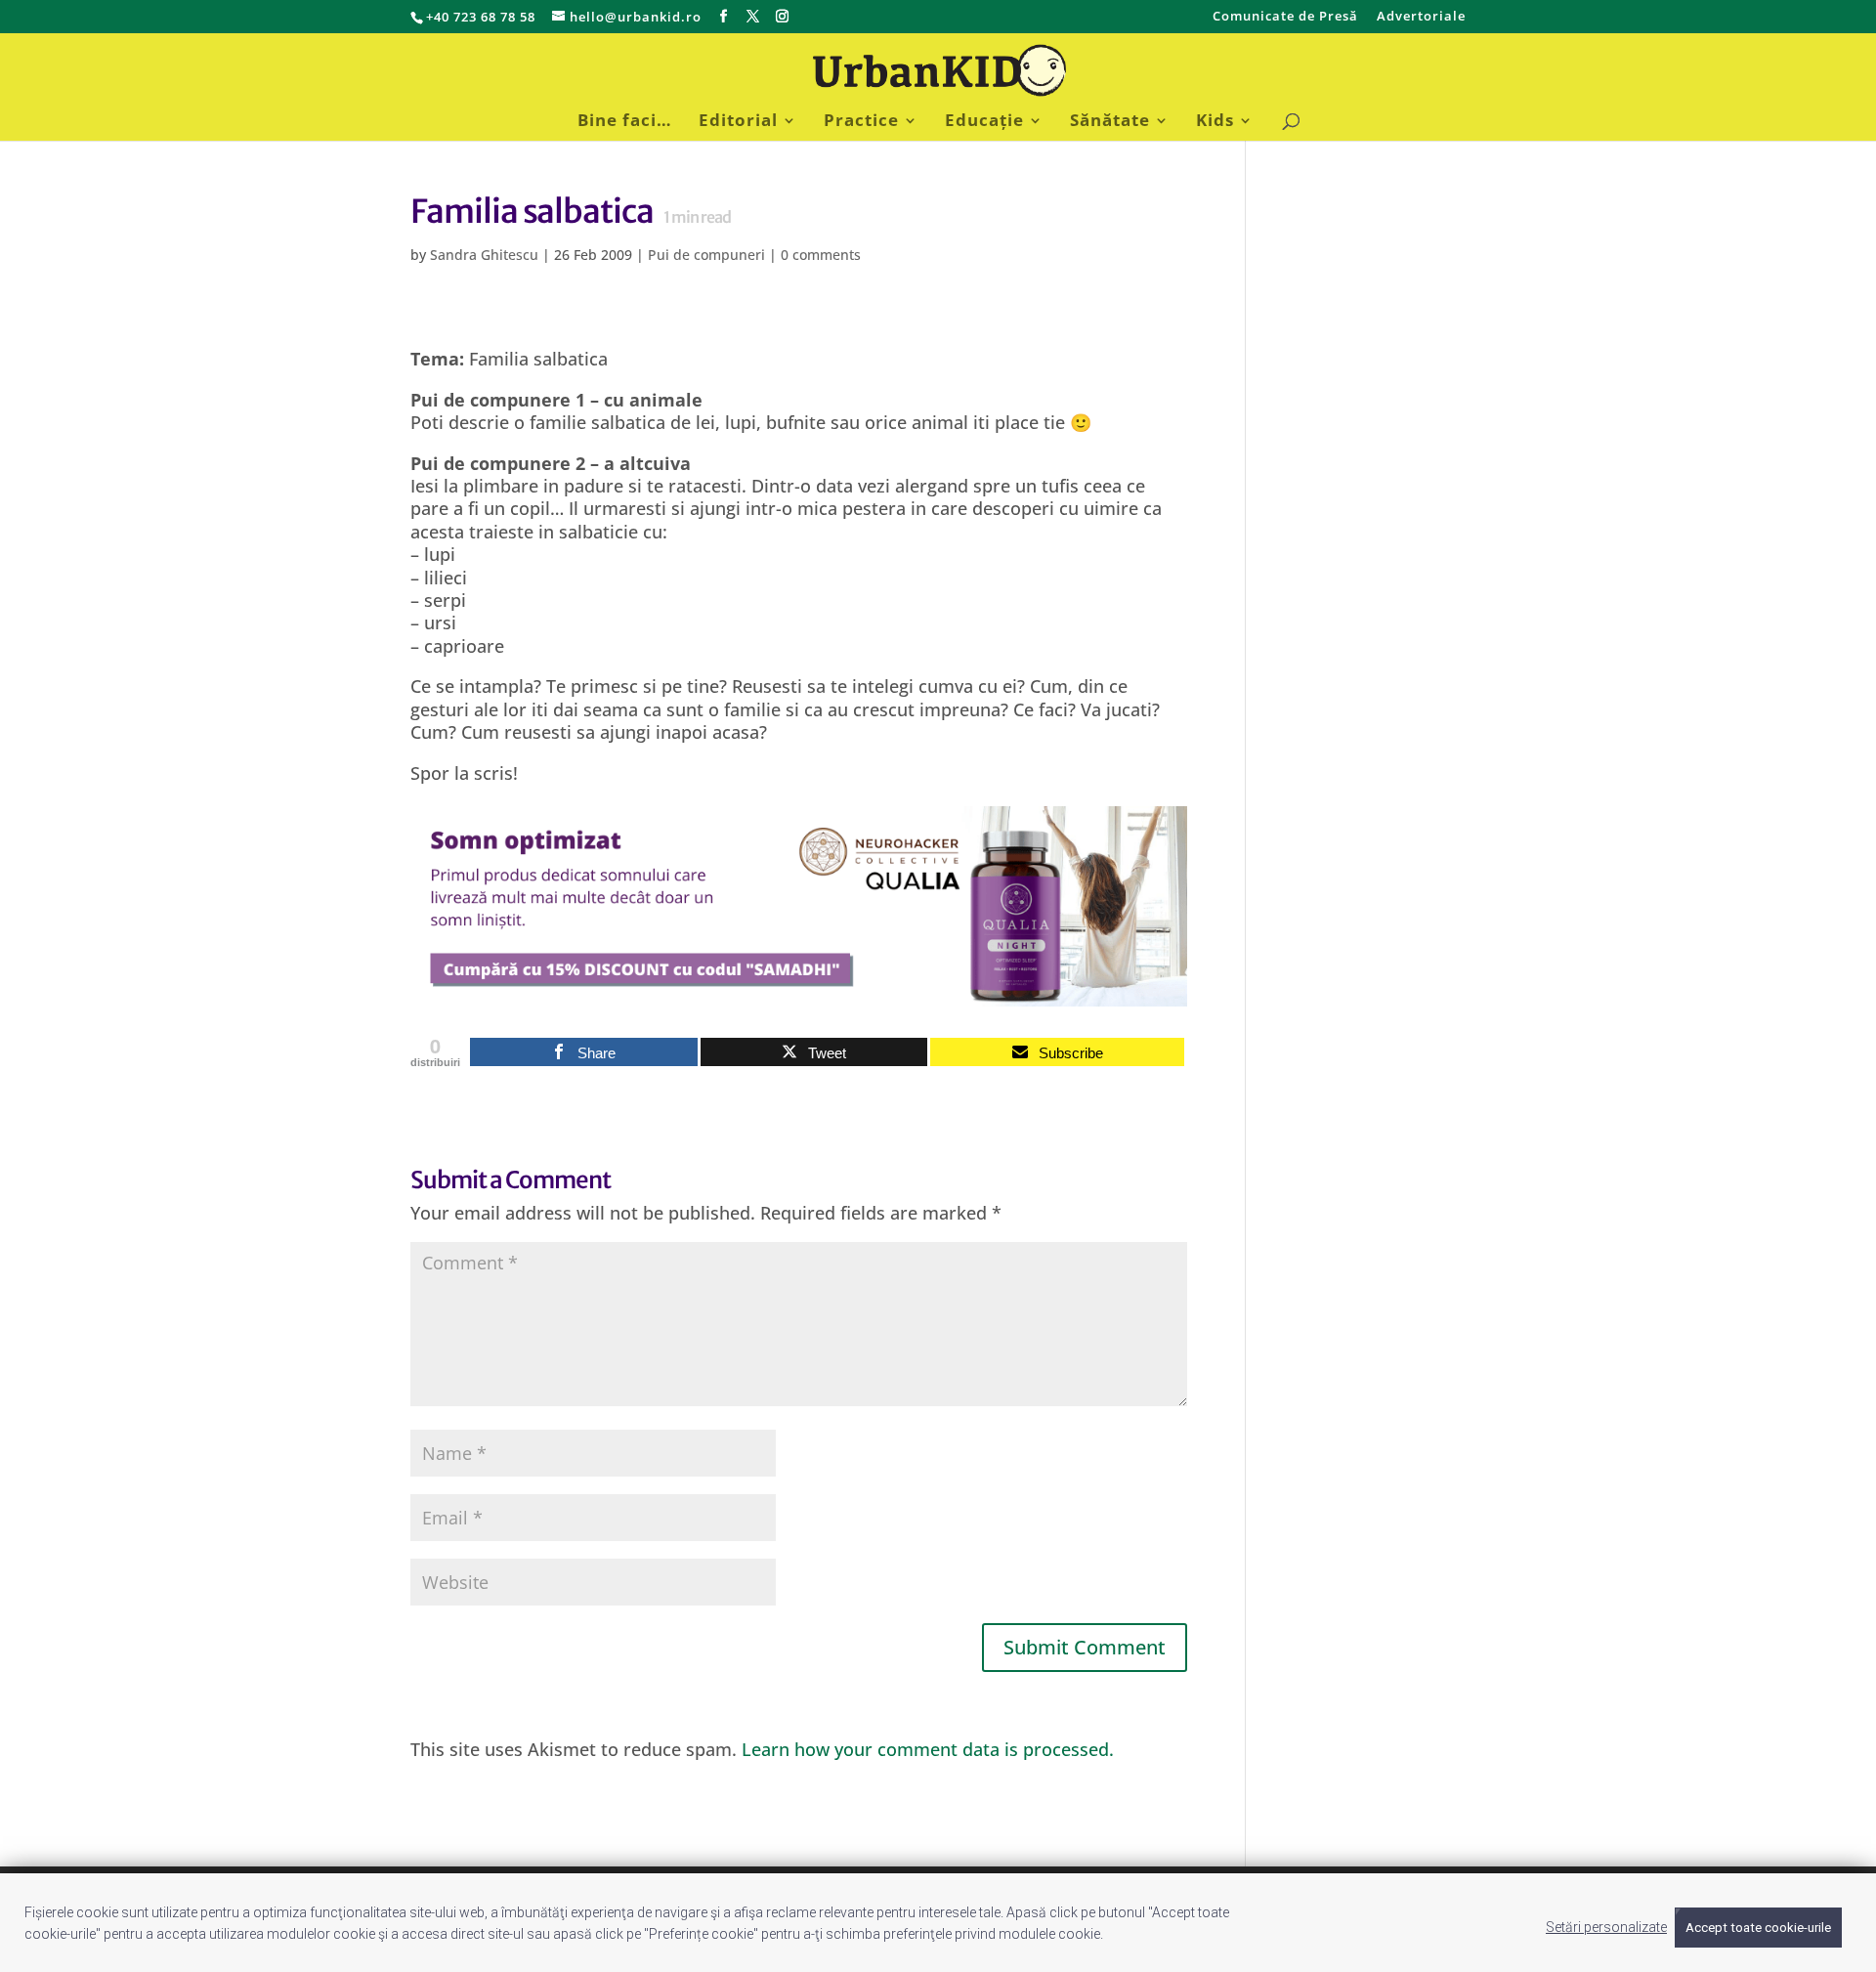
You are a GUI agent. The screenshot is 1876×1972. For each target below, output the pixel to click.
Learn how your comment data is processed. (928, 1749)
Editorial (738, 122)
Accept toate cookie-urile (1758, 1928)
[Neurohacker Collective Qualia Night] (799, 994)
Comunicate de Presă (1285, 17)
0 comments (821, 255)
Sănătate (1110, 122)
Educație (984, 122)
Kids (1215, 122)
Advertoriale (1421, 17)
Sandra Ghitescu (484, 255)
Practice (861, 122)
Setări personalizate (1606, 1927)
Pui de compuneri (706, 255)
